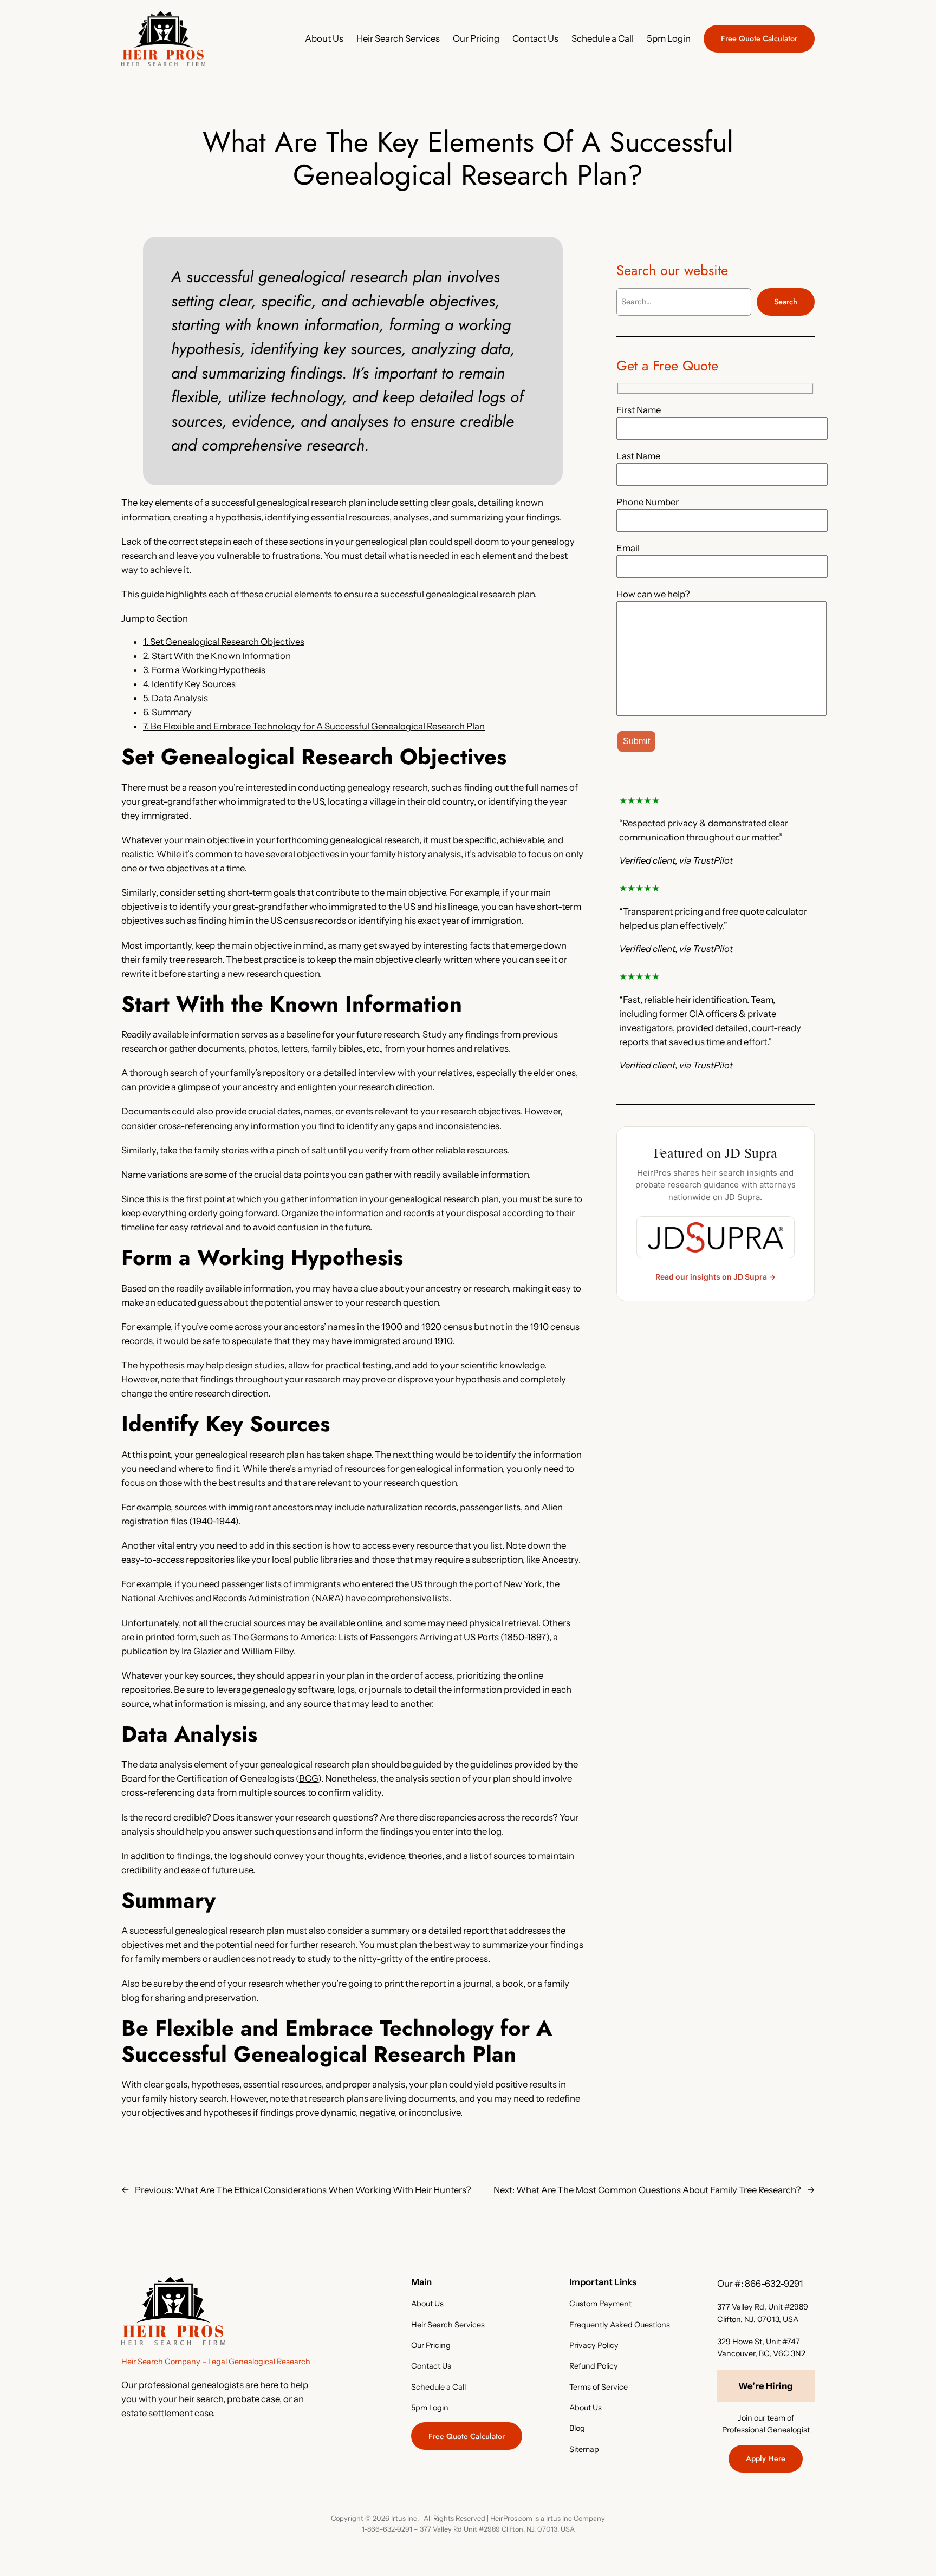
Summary (167, 712)
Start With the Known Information (217, 656)
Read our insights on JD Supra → (716, 1277)
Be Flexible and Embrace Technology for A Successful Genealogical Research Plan (314, 726)
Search (786, 302)
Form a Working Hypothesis (204, 670)
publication (145, 1651)
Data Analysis (176, 698)
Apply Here (766, 2458)
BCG (308, 1778)
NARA (328, 1598)
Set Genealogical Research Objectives (224, 642)
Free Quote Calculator (759, 38)
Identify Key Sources (189, 684)
